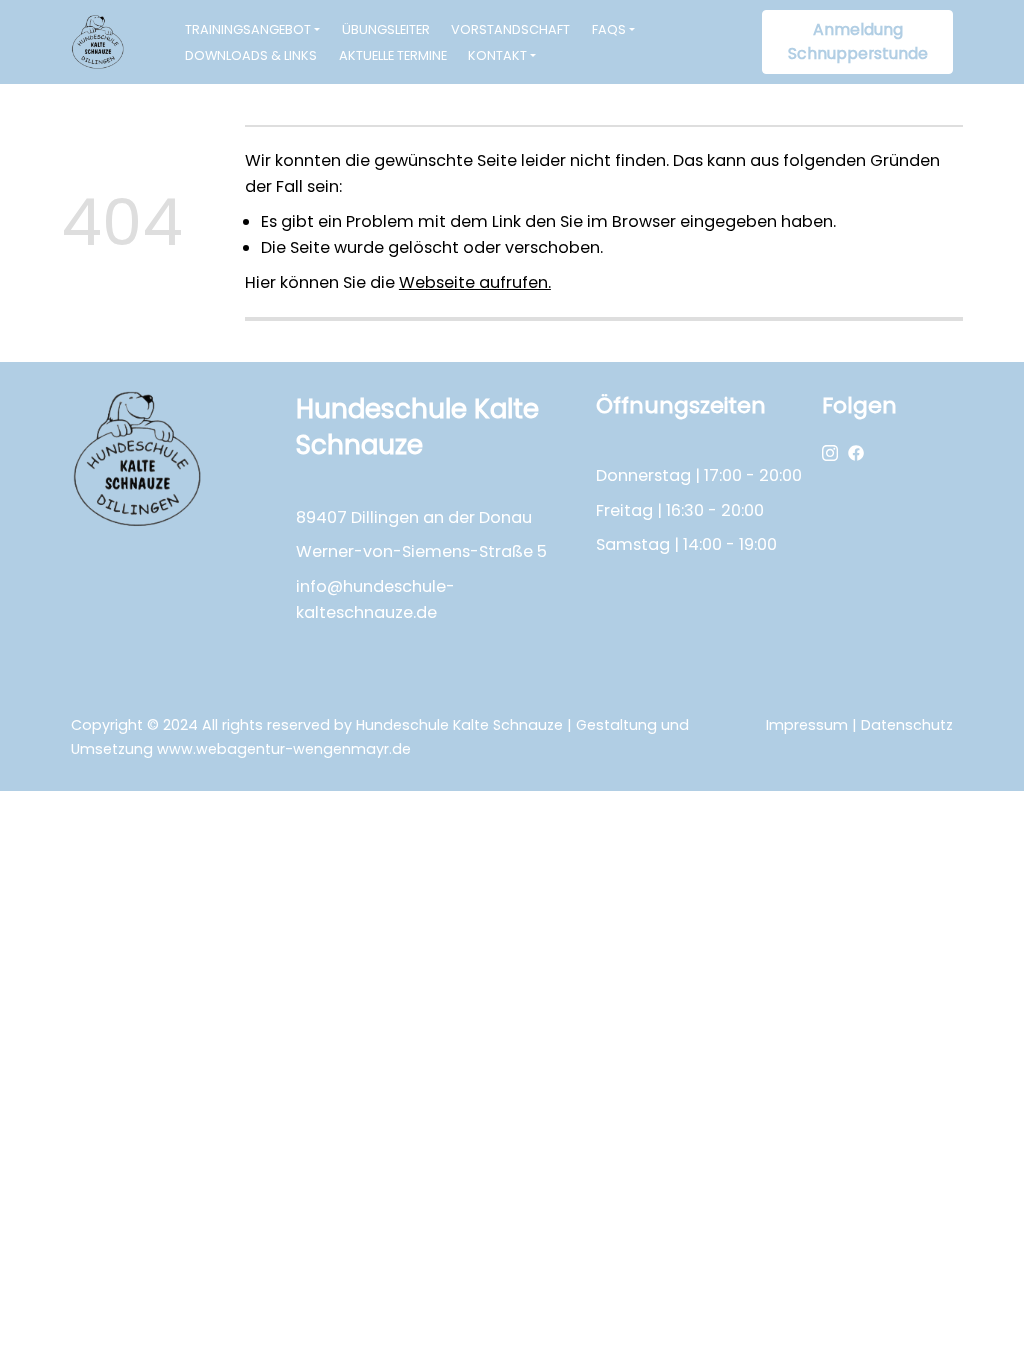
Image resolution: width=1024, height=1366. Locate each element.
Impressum (807, 725)
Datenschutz (907, 725)
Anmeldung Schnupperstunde (858, 41)
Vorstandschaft (510, 29)
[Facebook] (856, 451)
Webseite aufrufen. (475, 282)
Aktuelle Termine (393, 55)
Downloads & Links (251, 55)
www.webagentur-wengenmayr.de (284, 749)
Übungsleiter (386, 29)
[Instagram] (830, 451)
